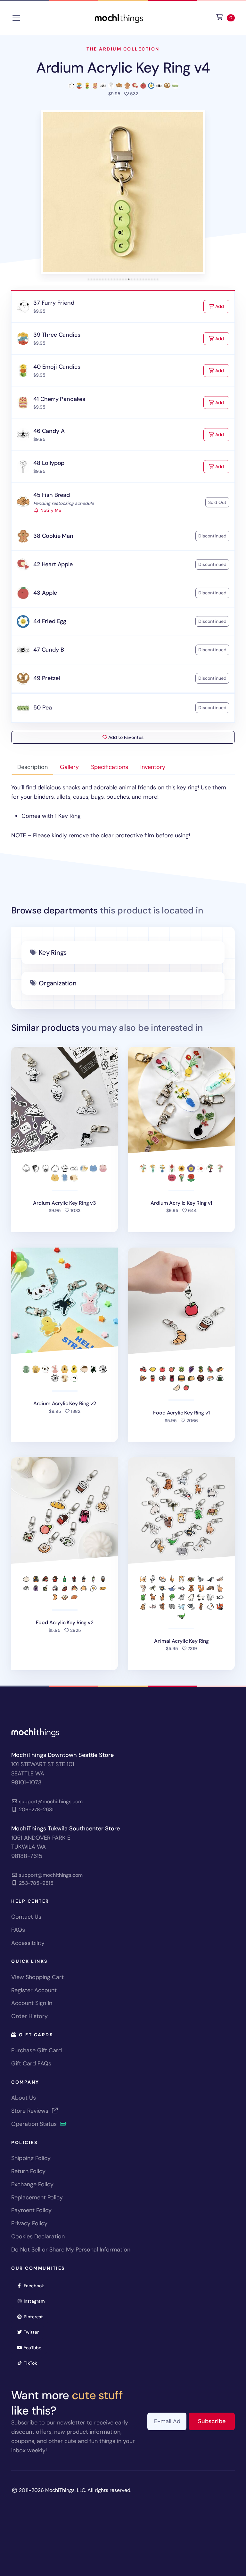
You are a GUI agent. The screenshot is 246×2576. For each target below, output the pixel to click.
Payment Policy (31, 2210)
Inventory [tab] (153, 767)
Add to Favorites (125, 737)
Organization (58, 983)
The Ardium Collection (123, 49)
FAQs (18, 1930)
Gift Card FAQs (31, 2063)
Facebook (36, 2286)
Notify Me (50, 510)
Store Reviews (31, 2111)
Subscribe (216, 2421)
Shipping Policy (31, 2158)
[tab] (89, 279)
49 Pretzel (46, 678)
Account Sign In (32, 2003)
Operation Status (35, 2124)
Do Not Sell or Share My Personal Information (71, 2250)
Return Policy (28, 2171)
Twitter (33, 2332)
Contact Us (26, 1917)
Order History (29, 2016)
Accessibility (28, 1943)
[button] (123, 192)
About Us (24, 2098)
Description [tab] (33, 767)
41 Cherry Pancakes (59, 399)
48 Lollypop (49, 463)
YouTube (35, 2348)
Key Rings (53, 952)
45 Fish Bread (52, 495)
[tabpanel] (123, 812)
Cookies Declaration (38, 2236)
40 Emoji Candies (57, 367)
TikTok (32, 2363)
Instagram (36, 2301)
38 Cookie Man (53, 536)
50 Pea (43, 708)
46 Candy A (49, 431)
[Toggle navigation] (16, 18)
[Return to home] (119, 17)
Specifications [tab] (110, 767)
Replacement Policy (37, 2197)
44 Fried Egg (50, 621)
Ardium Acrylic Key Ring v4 (123, 68)
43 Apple (45, 593)
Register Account (34, 1990)
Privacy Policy (29, 2223)
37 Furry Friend (54, 303)
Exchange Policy (32, 2184)
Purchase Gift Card (37, 2050)
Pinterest (35, 2317)
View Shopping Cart (37, 1977)
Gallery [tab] (69, 767)
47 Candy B (49, 650)
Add (222, 306)
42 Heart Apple (53, 564)
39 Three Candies (57, 335)
